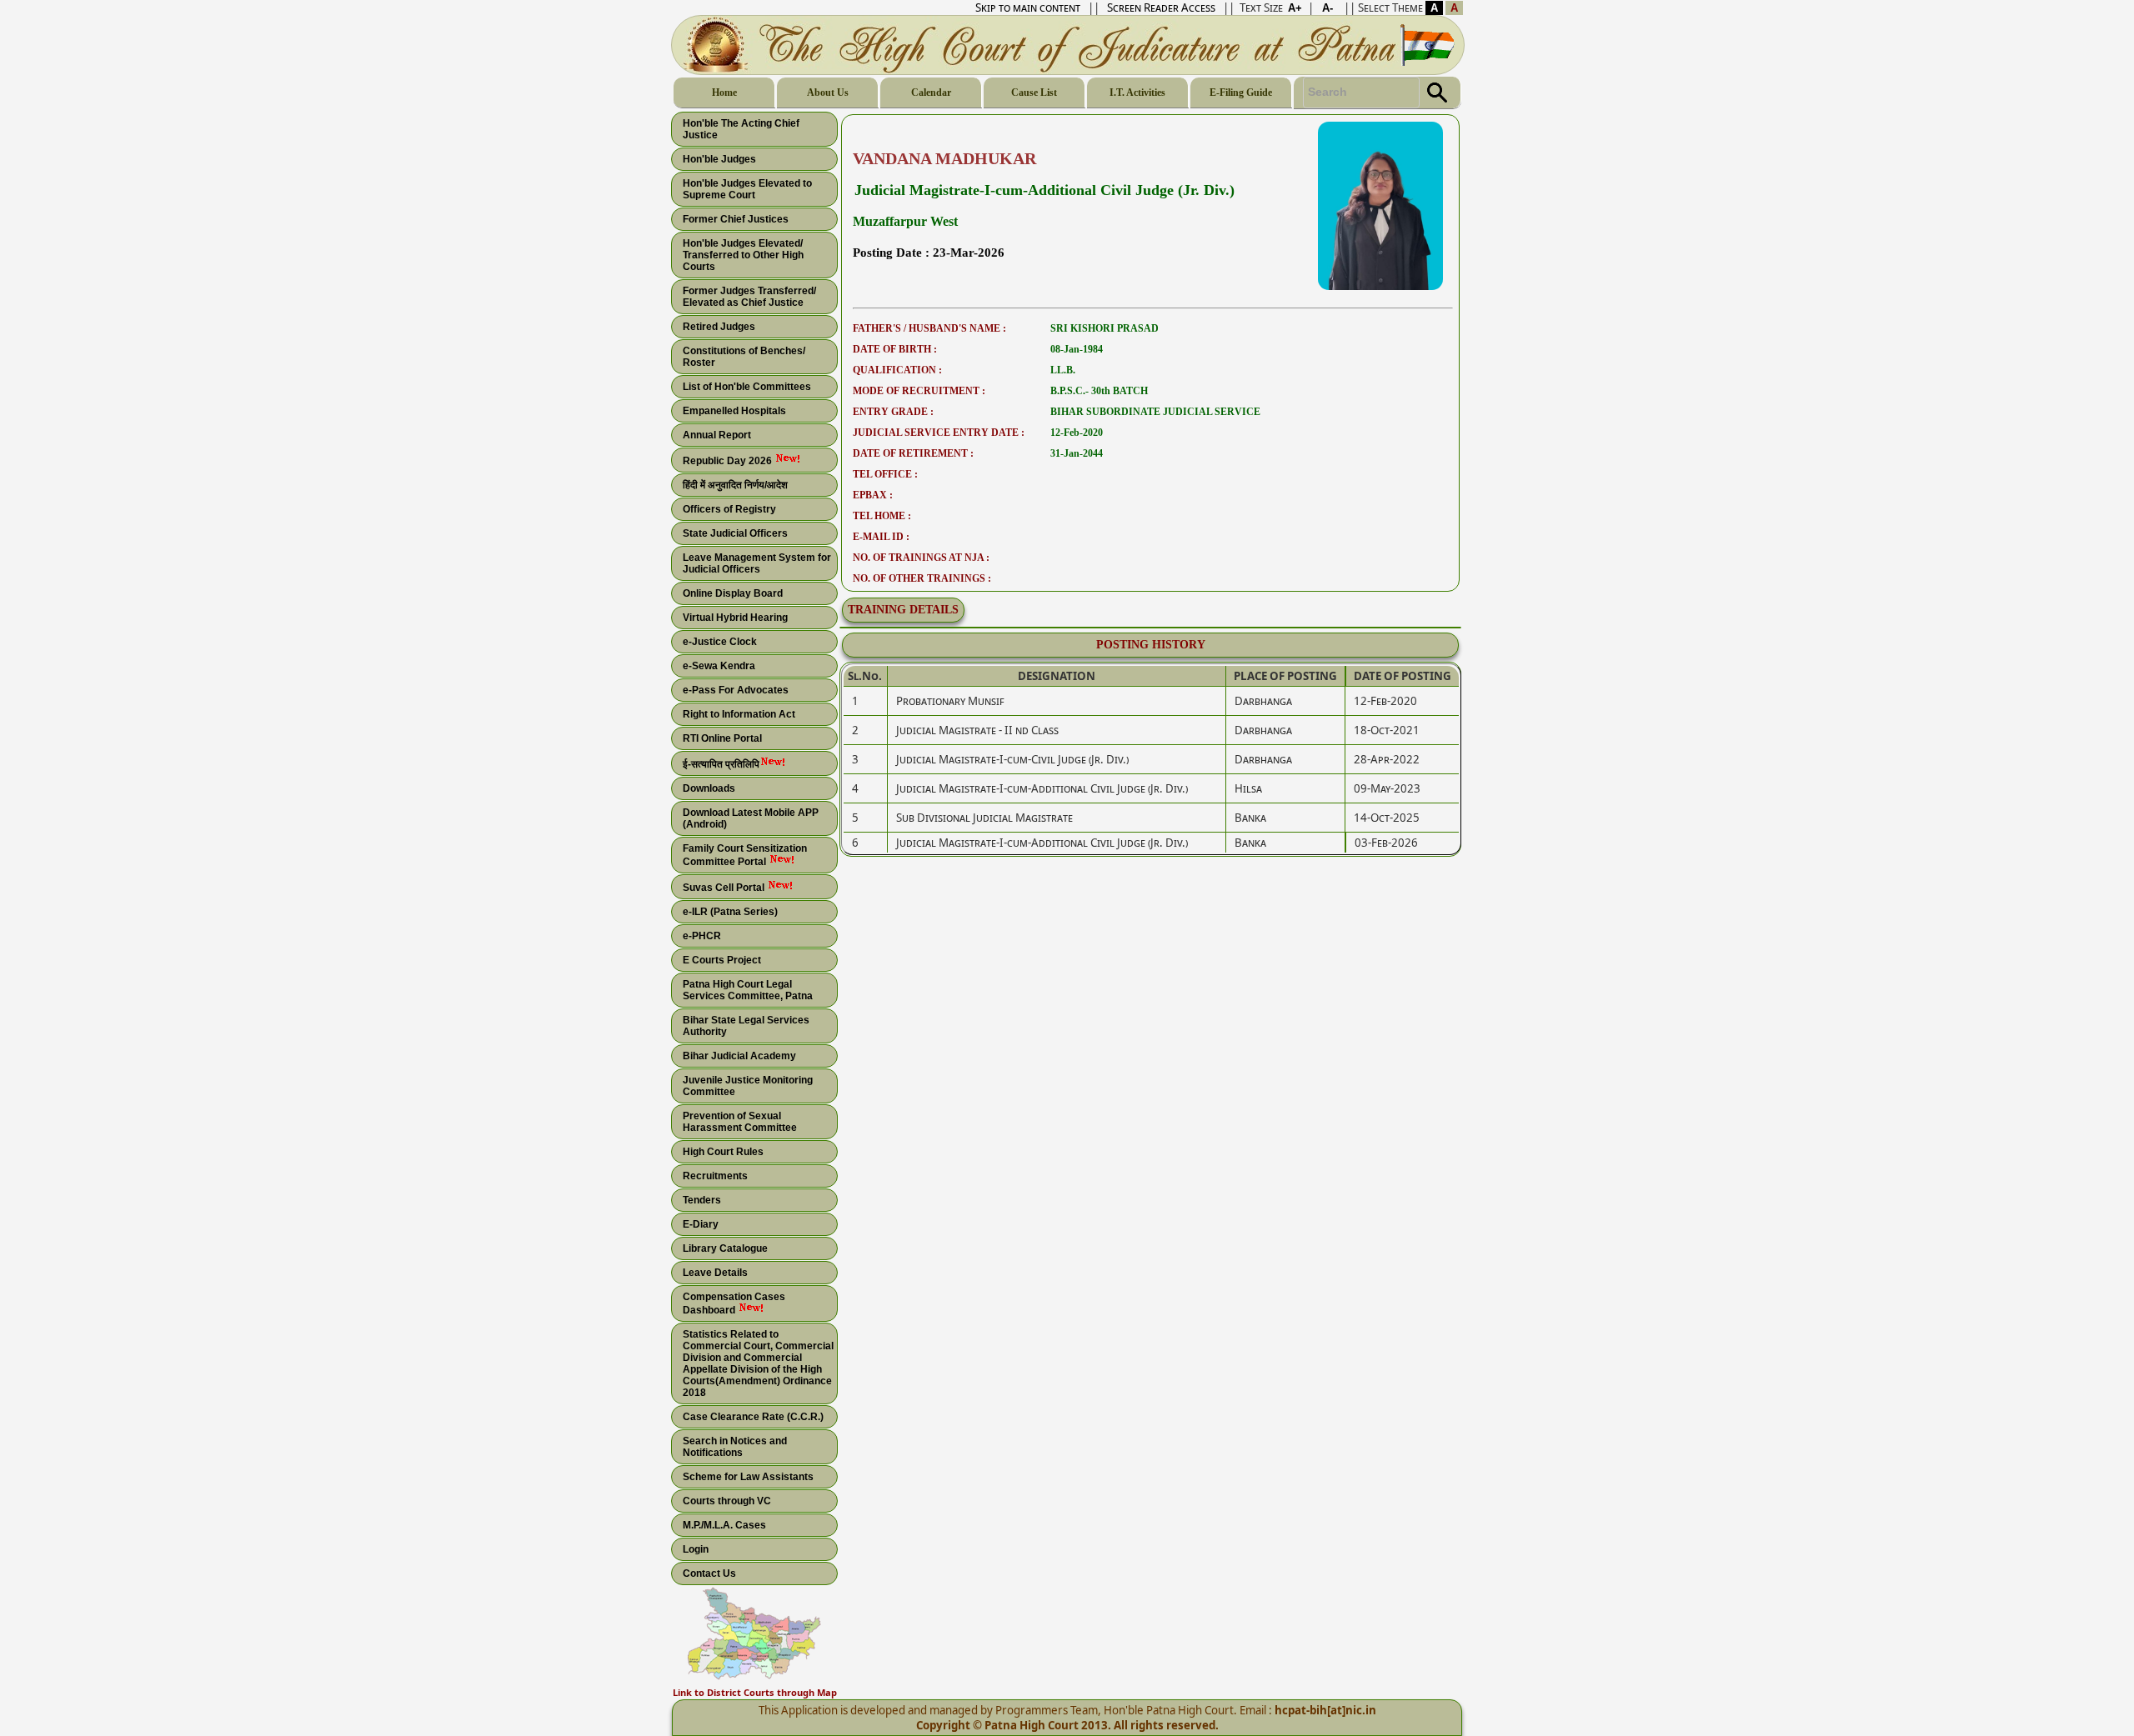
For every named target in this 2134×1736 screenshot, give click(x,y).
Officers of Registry (729, 509)
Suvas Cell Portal (725, 888)
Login (696, 1549)
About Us (828, 93)
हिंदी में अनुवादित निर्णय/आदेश (735, 485)
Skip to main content (1028, 8)
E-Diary (701, 1224)
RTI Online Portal (722, 738)
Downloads (709, 788)
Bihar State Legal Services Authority (746, 1026)
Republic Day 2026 (729, 461)
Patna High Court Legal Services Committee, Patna (748, 990)
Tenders (702, 1200)
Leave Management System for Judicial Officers (757, 563)
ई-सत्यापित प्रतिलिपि (721, 764)
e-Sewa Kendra (719, 666)
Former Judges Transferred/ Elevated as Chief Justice (749, 297)
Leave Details (715, 1273)
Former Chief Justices (736, 219)
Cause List (1034, 93)
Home (724, 93)
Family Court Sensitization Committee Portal (745, 855)
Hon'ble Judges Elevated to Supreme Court (747, 189)
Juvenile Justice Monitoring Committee (748, 1086)
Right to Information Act (739, 714)
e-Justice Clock (720, 642)
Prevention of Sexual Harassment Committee (740, 1122)
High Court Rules (723, 1152)
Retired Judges (719, 327)
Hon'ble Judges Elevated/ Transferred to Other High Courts (743, 255)
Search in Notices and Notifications (735, 1447)
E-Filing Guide (1241, 93)
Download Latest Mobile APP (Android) (751, 818)
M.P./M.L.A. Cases (724, 1525)
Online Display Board (733, 593)
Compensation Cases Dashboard (734, 1303)
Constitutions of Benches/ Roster (744, 357)
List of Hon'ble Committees (747, 387)
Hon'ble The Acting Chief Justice (741, 129)
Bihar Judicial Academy (739, 1056)
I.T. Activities (1137, 93)
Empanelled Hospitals (734, 411)
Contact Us (709, 1573)
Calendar (931, 93)
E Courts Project (722, 960)
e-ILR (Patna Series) (730, 912)
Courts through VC (727, 1501)
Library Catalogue (725, 1248)
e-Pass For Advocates (736, 690)
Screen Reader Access (1161, 8)
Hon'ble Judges (719, 159)
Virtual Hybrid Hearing (735, 618)
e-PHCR (702, 936)
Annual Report (717, 435)
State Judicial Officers (735, 533)
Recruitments (715, 1176)
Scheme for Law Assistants (748, 1477)
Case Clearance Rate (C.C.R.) (753, 1417)
